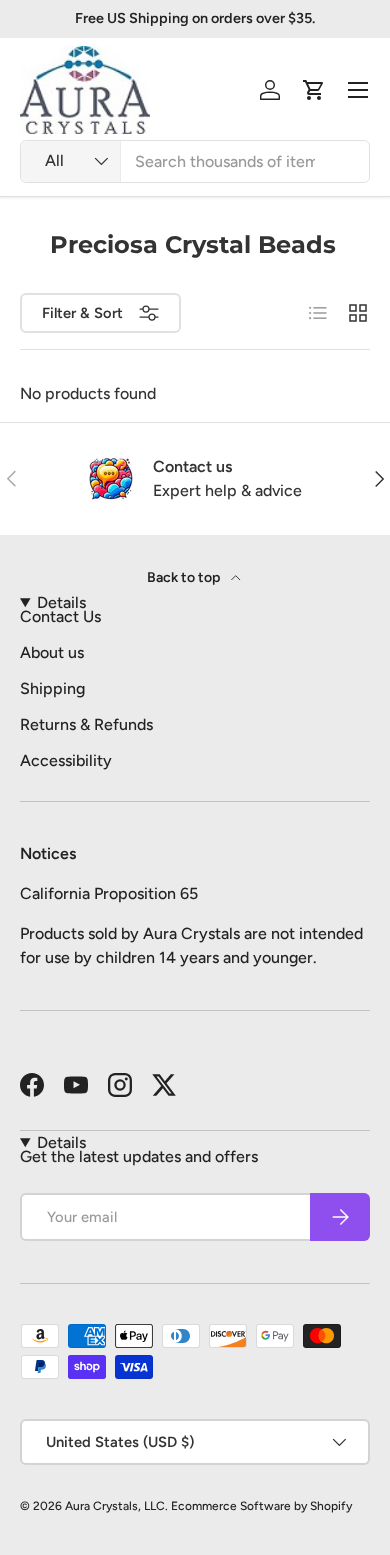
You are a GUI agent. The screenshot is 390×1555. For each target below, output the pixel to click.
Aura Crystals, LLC (115, 1506)
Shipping (52, 688)
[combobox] (195, 161)
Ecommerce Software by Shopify (261, 1506)
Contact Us (60, 616)
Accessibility (66, 760)
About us (52, 652)
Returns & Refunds (86, 724)
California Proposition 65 (109, 893)
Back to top (185, 577)
